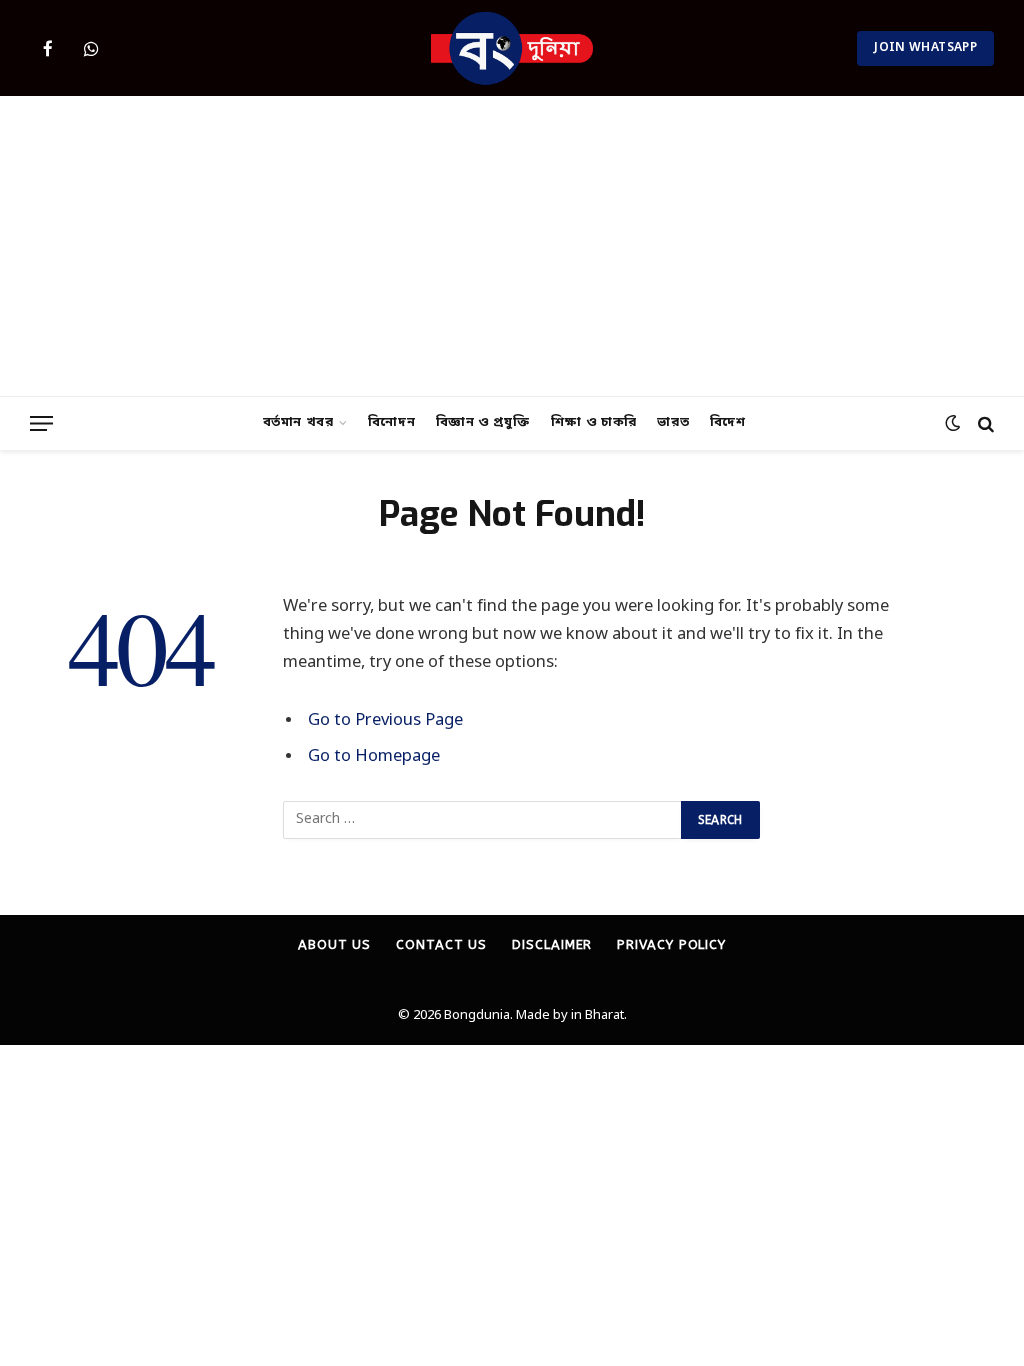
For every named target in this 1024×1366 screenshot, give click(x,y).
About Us (334, 944)
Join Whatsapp (925, 48)
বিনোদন (392, 422)
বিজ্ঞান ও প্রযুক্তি (483, 422)
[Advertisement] (512, 246)
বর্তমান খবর (298, 422)
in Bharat (597, 1015)
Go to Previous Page (385, 721)
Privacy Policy (671, 944)
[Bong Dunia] (512, 48)
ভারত (673, 422)
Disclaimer (552, 944)
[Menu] (41, 423)
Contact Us (441, 944)
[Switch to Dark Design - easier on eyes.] (952, 423)
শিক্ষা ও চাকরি (594, 422)
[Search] (984, 423)
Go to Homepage (374, 757)
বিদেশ (728, 422)
